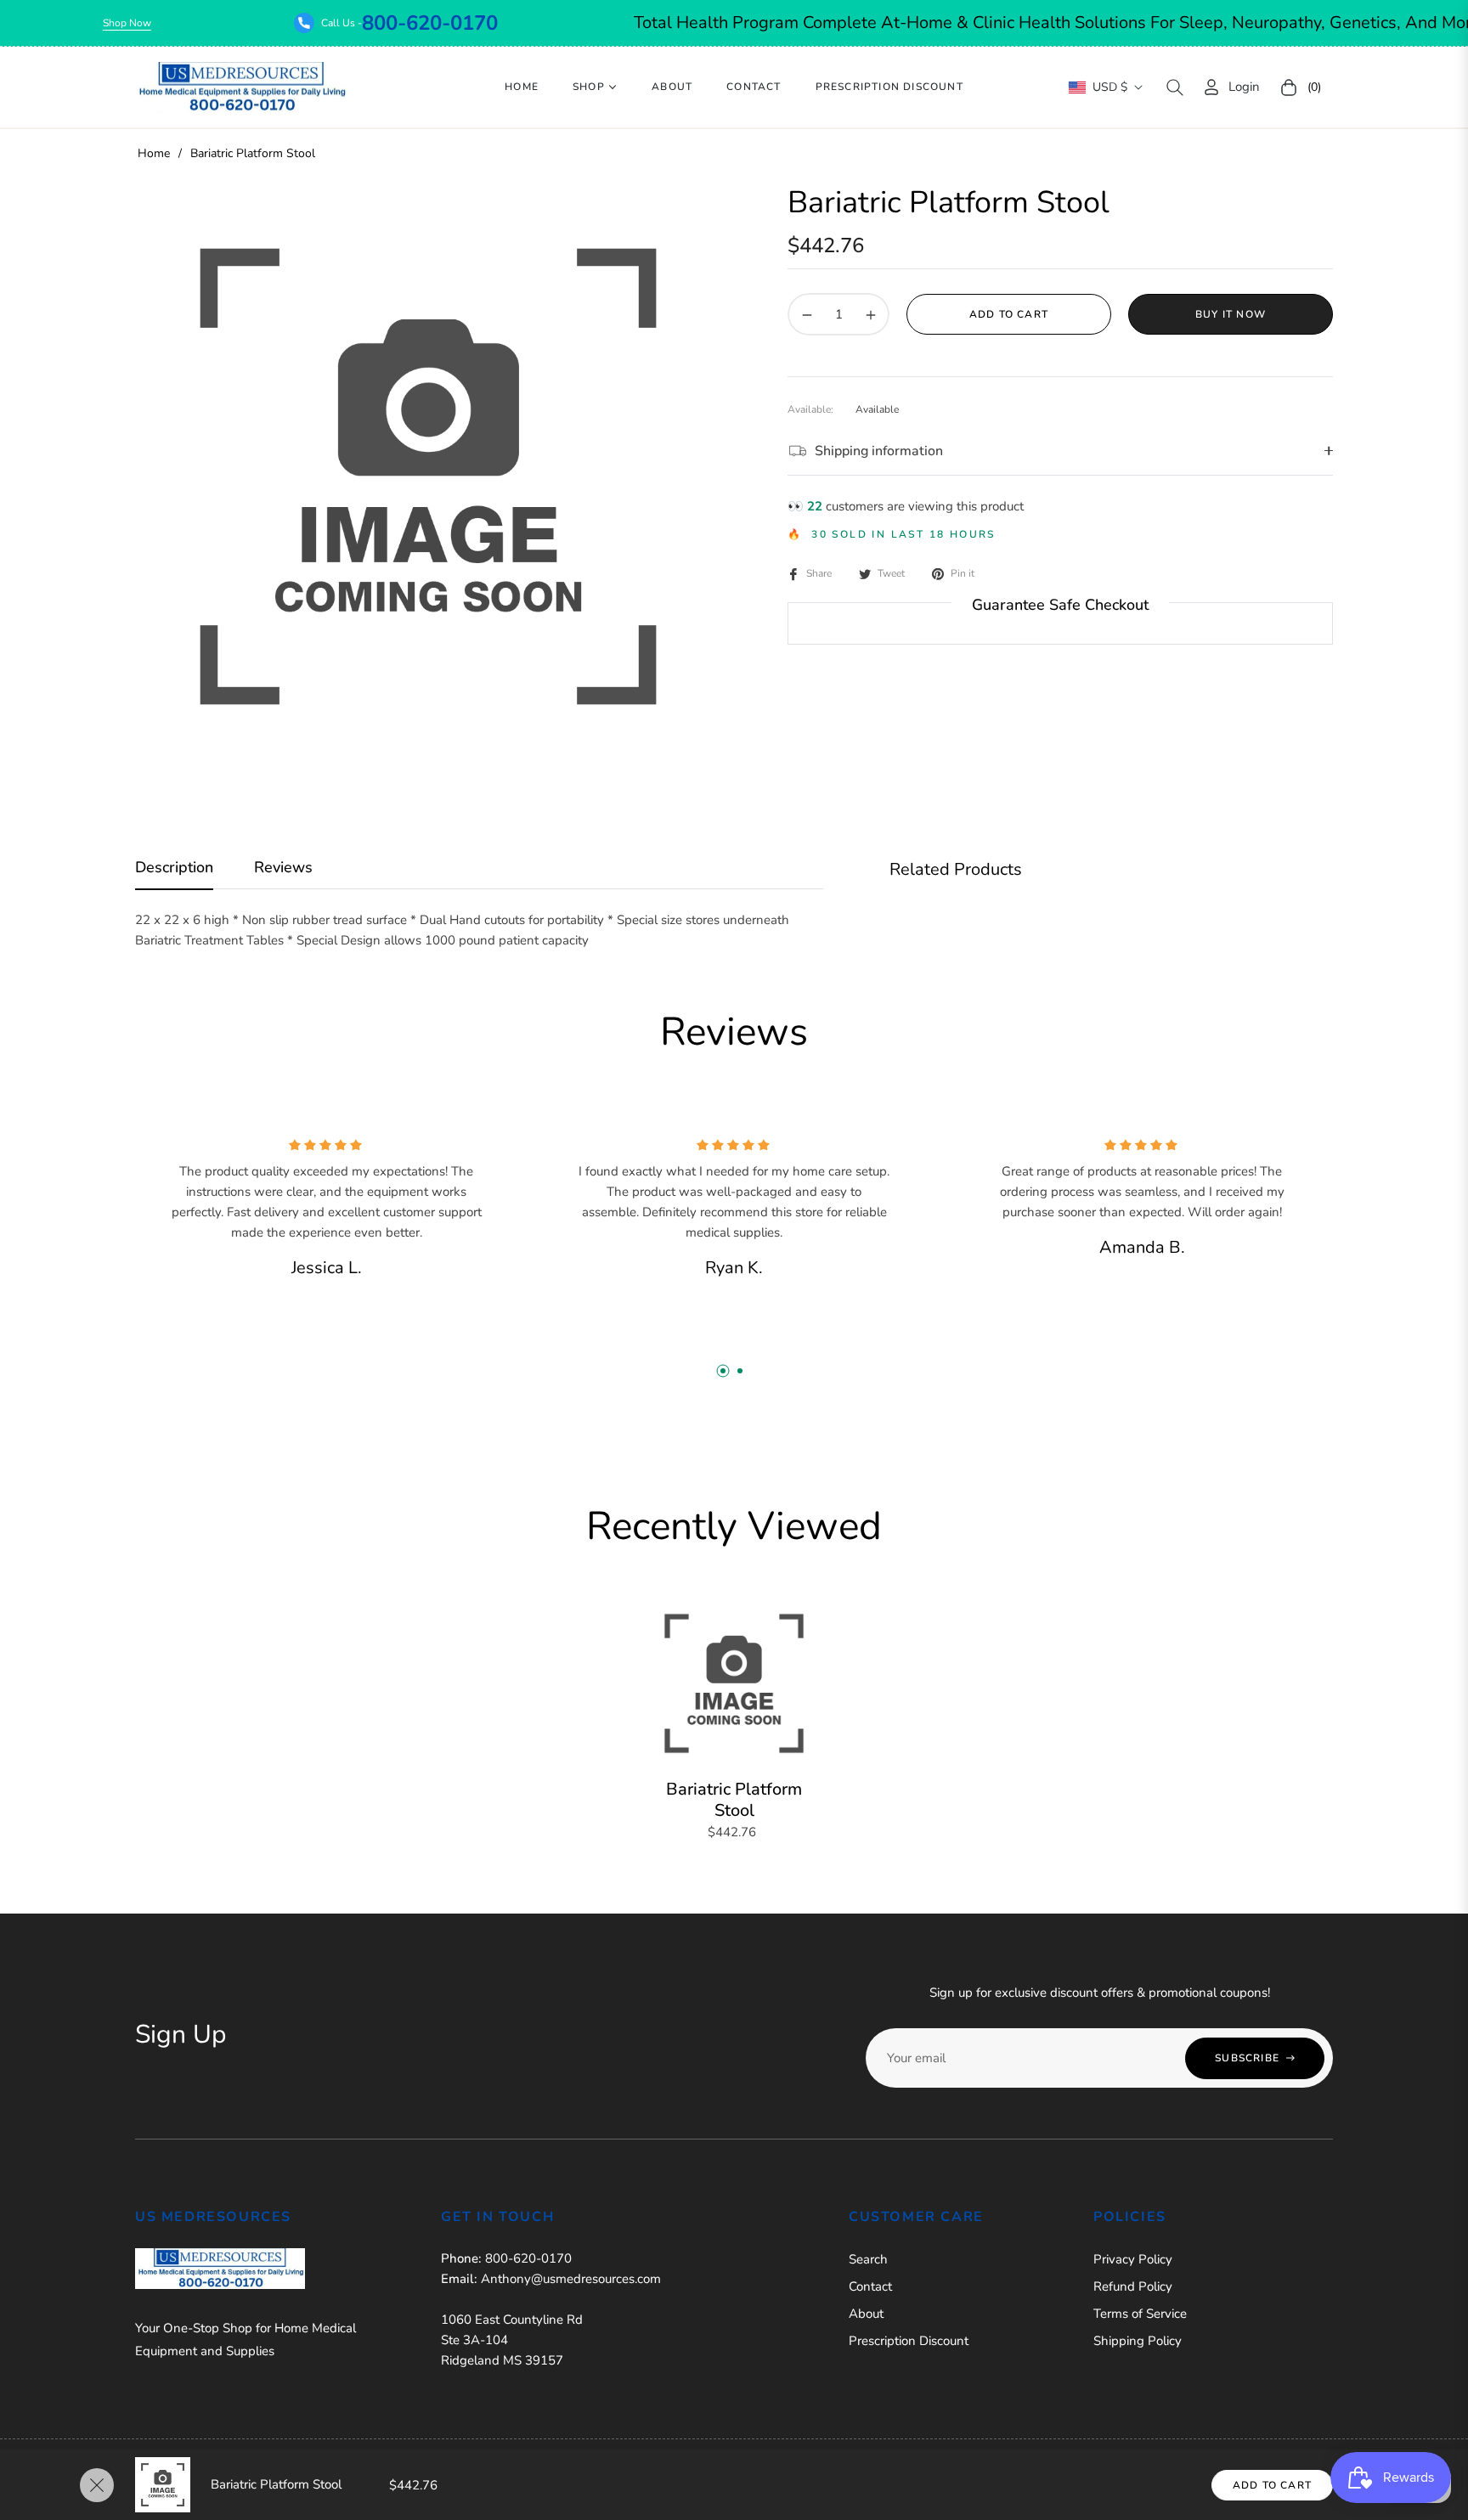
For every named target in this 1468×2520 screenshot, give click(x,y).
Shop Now (201, 23)
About (866, 2314)
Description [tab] (174, 868)
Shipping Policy (1138, 2341)
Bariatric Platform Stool (734, 1800)
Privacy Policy (1133, 2259)
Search (868, 2259)
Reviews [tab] (283, 868)
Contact (870, 2286)
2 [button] (740, 1371)
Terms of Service (1140, 2314)
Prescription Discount (909, 2341)
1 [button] (723, 1371)
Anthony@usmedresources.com (571, 2279)
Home (154, 153)
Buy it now (1231, 314)
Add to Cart (1272, 2485)
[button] (1175, 87)
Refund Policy (1133, 2286)
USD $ (1110, 87)
